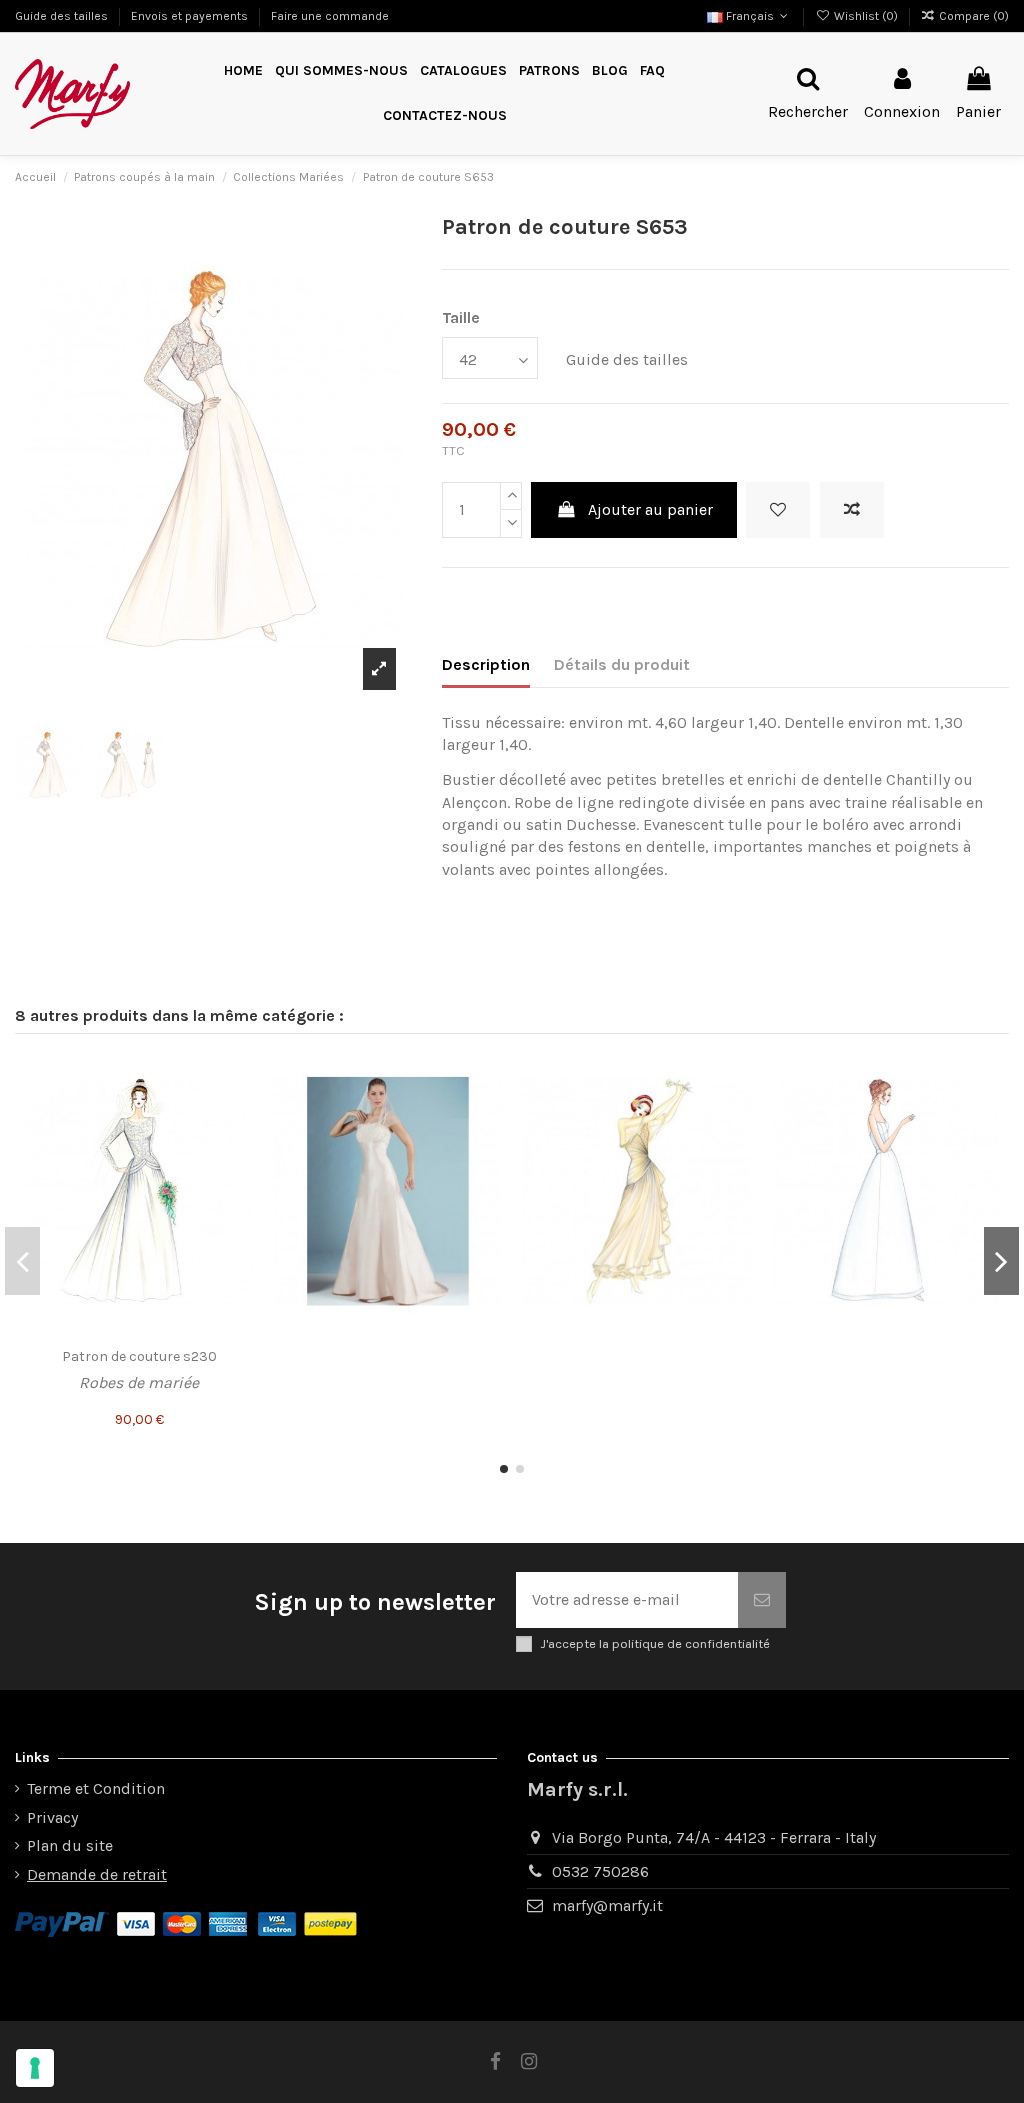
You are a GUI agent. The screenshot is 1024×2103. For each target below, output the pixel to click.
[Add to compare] (852, 510)
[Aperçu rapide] (238, 1150)
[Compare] (238, 1113)
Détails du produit (622, 664)
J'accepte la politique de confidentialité (655, 1643)
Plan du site (70, 1845)
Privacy (52, 1817)
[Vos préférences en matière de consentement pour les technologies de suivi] (35, 2068)
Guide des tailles (63, 16)
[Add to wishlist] (778, 510)
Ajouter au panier (650, 509)
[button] (549, 71)
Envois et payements (191, 16)
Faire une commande (330, 16)
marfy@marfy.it (607, 1905)
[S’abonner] (762, 1600)
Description (486, 664)
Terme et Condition (96, 1788)
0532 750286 (600, 1871)
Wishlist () (865, 16)
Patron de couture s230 (139, 1356)
